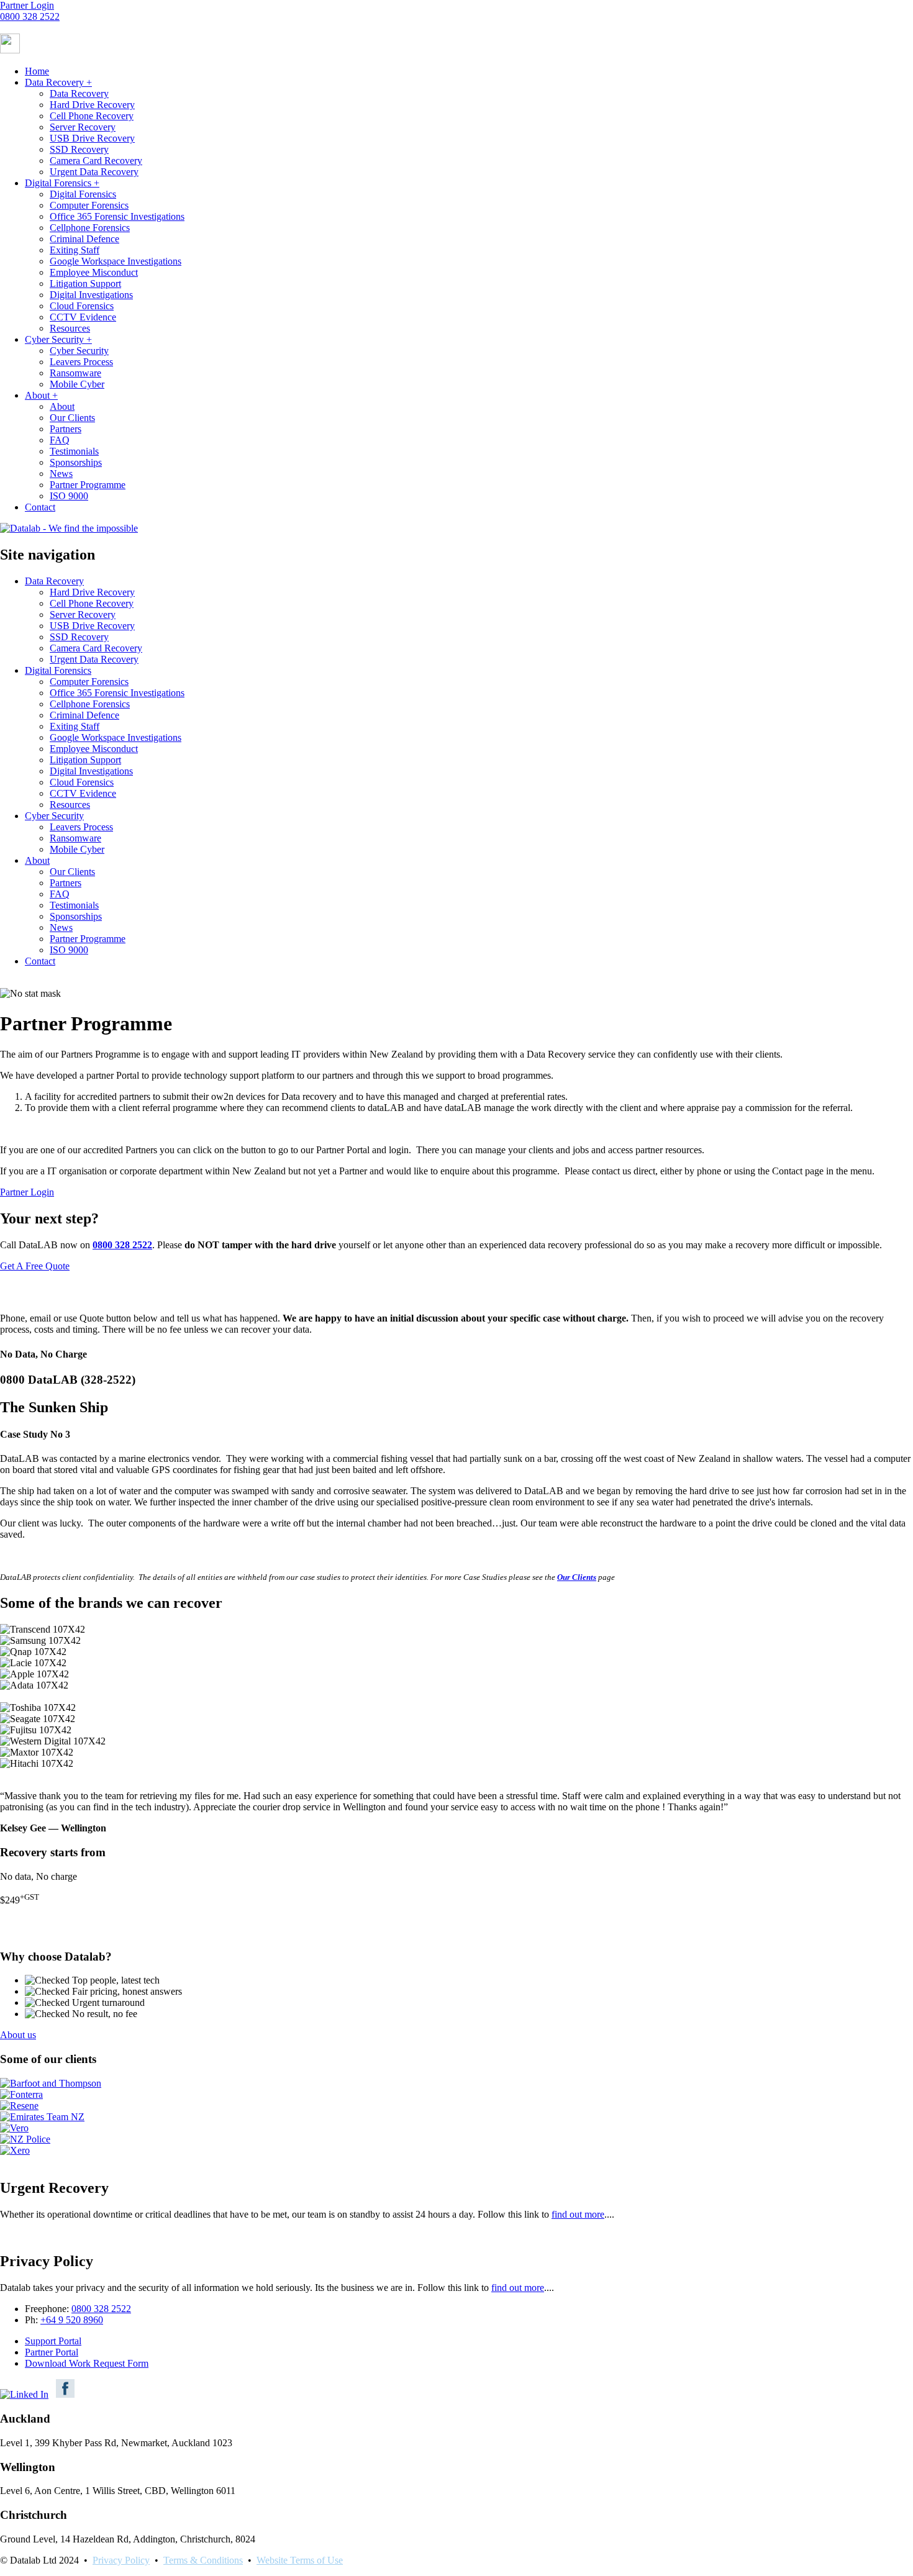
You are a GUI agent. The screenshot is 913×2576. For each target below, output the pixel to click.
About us (18, 2035)
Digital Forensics (62, 183)
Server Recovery (83, 127)
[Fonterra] (21, 2094)
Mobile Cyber (77, 384)
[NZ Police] (25, 2139)
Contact (40, 507)
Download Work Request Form (87, 2363)
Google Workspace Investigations (116, 261)
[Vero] (14, 2128)
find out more (518, 2288)
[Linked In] (24, 2394)
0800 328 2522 (30, 16)
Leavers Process (81, 362)
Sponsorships (76, 462)
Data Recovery (58, 82)
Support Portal (53, 2341)
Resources (70, 328)
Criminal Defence (84, 239)
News (61, 474)
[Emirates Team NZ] (42, 2117)
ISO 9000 (69, 496)
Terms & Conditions (203, 2560)
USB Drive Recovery (92, 138)
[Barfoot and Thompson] (51, 2083)
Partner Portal (52, 2352)
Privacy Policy (121, 2560)
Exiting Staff (75, 250)
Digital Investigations (91, 295)
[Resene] (19, 2106)
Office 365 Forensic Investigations (117, 216)
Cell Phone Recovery (92, 116)
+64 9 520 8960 (72, 2320)
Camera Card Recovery (96, 161)
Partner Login (27, 5)
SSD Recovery (79, 149)
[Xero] (15, 2150)
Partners (66, 429)
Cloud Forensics (82, 306)
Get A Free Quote (35, 1266)
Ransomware (75, 373)
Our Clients (72, 418)
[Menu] (10, 50)
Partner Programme (88, 485)
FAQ (60, 440)
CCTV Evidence (83, 317)
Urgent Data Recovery (94, 172)
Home (37, 71)
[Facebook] (65, 2394)
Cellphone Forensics (90, 228)
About (41, 395)
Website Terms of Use (300, 2560)
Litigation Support (85, 283)
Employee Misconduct (94, 272)
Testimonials (74, 451)
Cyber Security (58, 339)
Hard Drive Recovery (92, 105)
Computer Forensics (89, 205)
